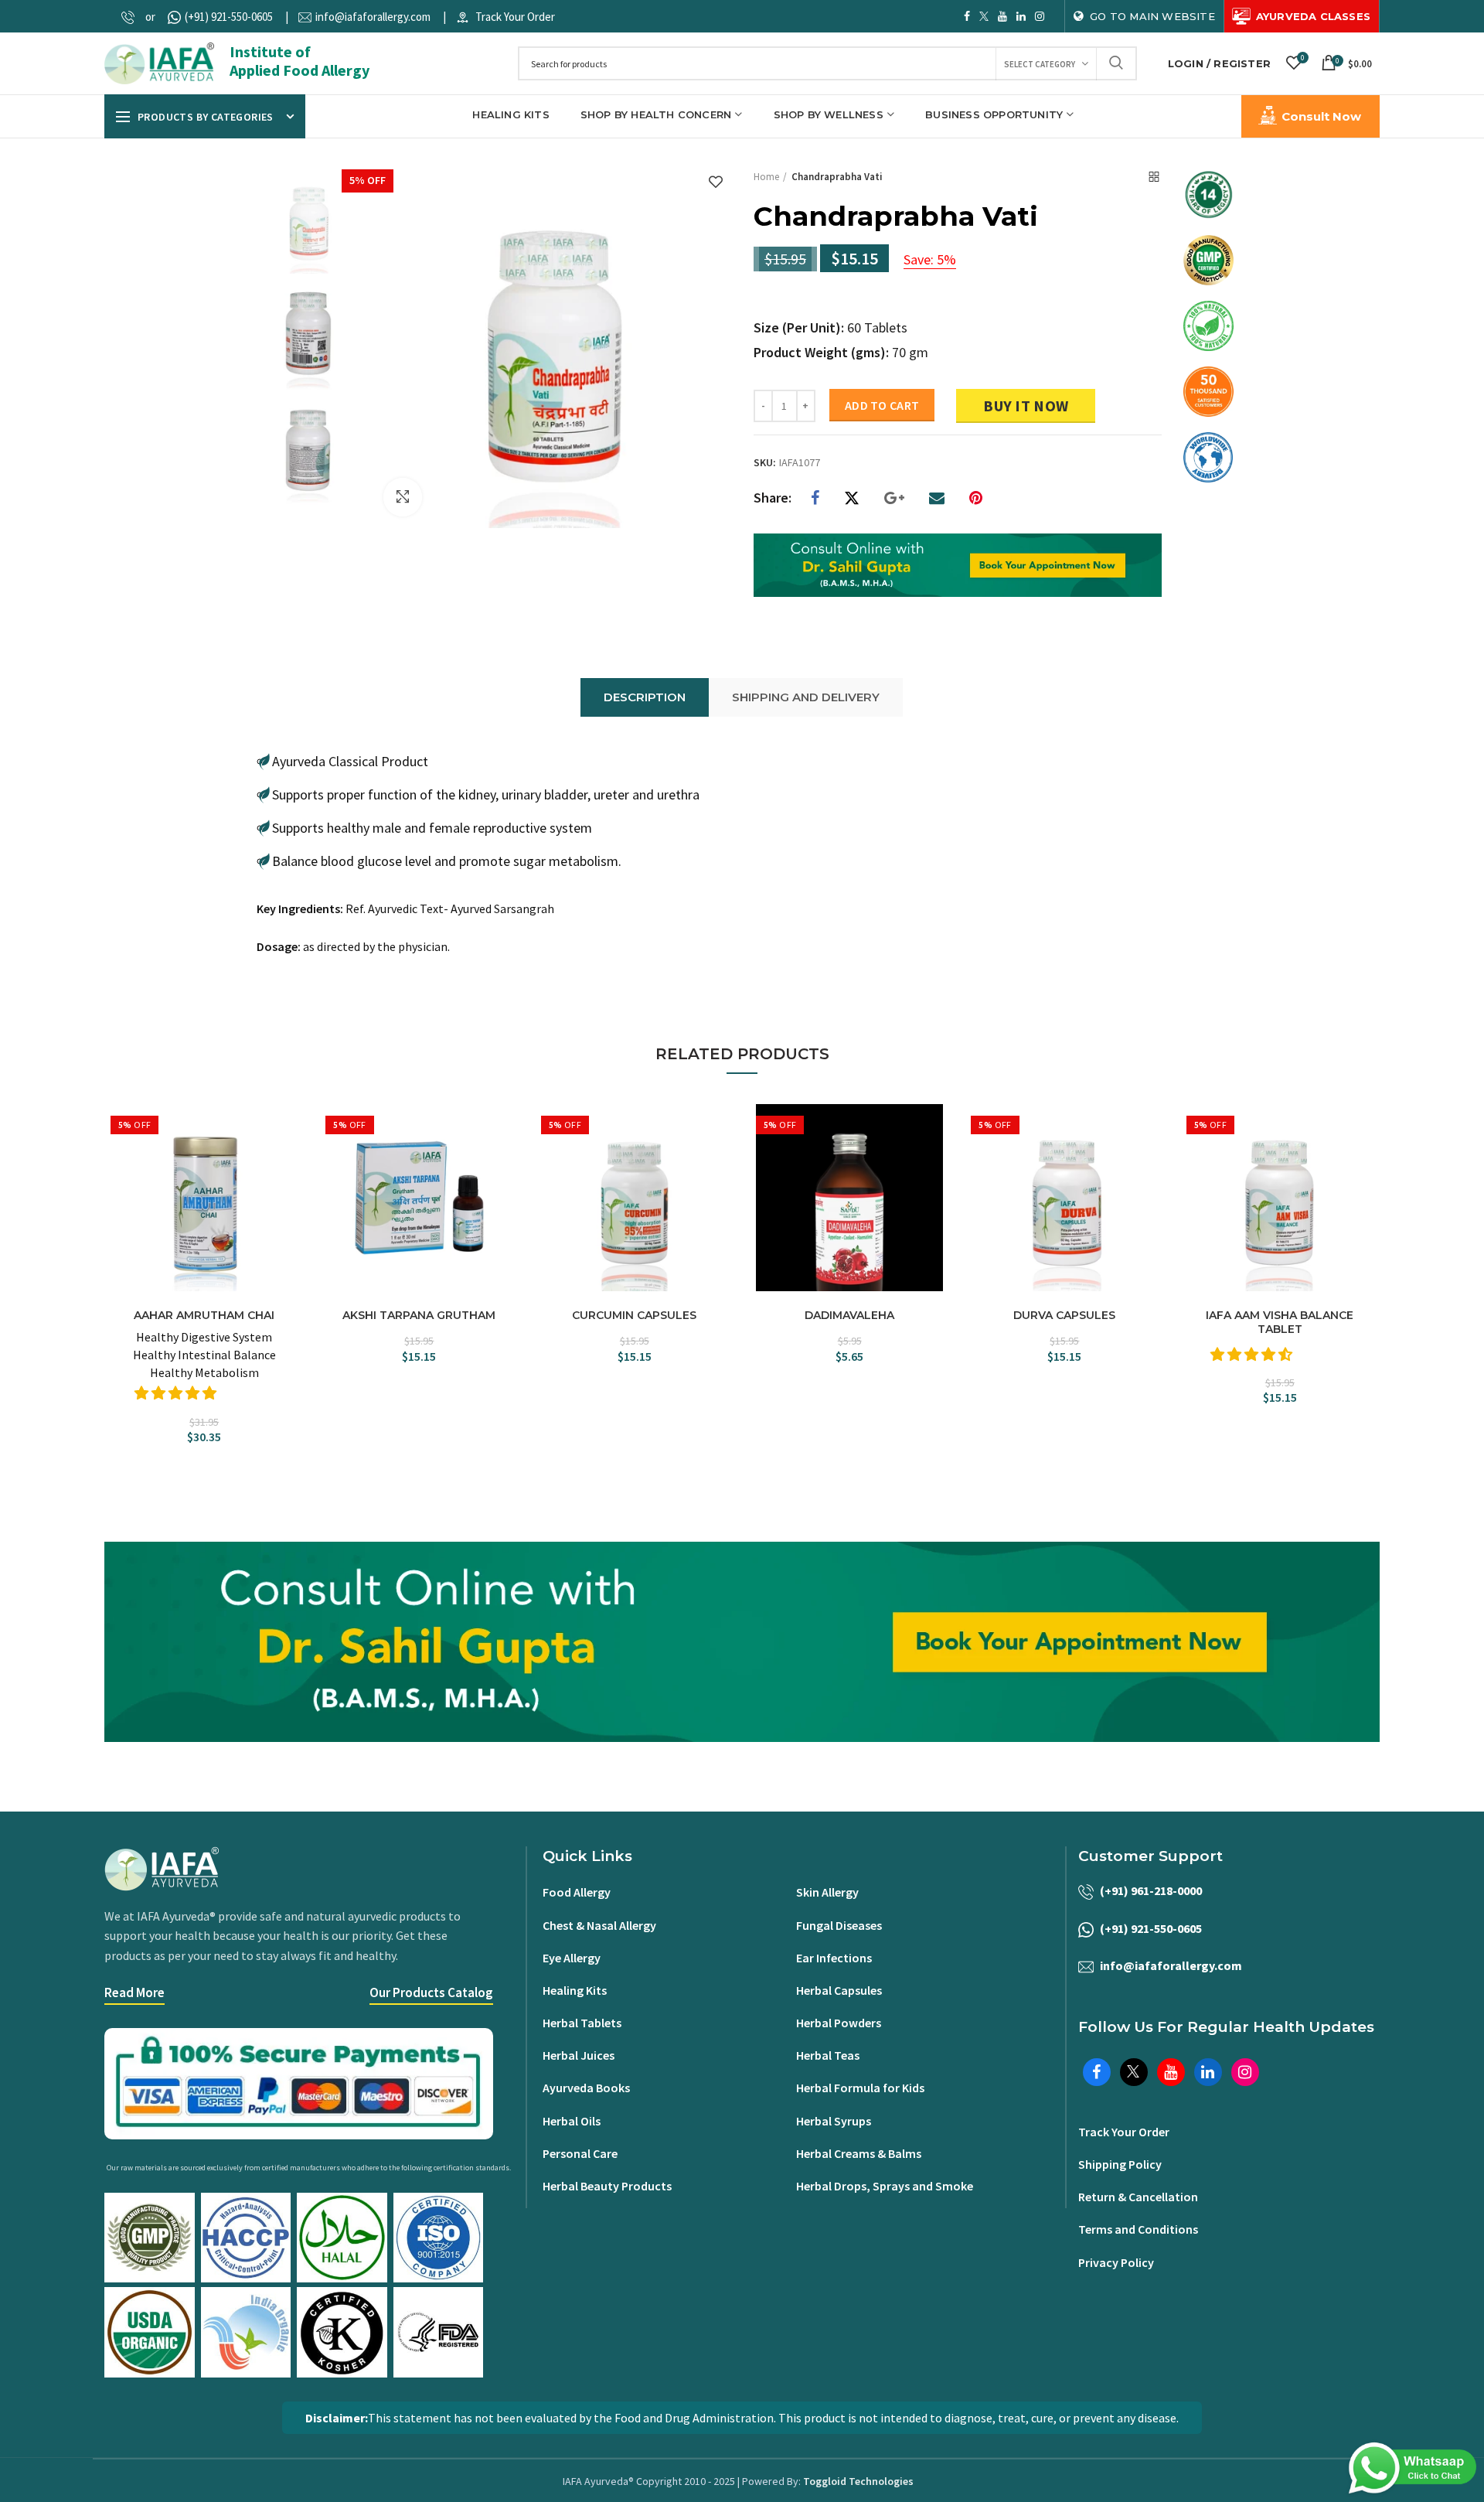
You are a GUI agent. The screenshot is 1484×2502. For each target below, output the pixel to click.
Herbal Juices (579, 2055)
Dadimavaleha (849, 1315)
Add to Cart (882, 405)
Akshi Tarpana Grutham (419, 1315)
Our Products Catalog (431, 1992)
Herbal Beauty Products (607, 2186)
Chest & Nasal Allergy (599, 1925)
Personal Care (580, 2153)
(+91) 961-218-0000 (1151, 1890)
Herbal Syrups (834, 2121)
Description (645, 697)
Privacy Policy (1116, 2262)
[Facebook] (815, 498)
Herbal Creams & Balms (859, 2153)
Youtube (1002, 16)
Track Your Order (515, 17)
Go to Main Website (1152, 16)
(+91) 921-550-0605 (229, 17)
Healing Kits (575, 1990)
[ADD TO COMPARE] (290, 1152)
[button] (177, 1393)
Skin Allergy (827, 1892)
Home (766, 177)
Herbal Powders (839, 2023)
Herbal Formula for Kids (860, 2088)
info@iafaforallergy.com (373, 17)
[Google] (894, 498)
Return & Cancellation (1138, 2197)
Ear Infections (834, 1958)
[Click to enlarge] (403, 497)
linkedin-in (1021, 16)
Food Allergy (577, 1892)
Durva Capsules (1064, 1315)
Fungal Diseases (839, 1925)
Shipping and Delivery (806, 697)
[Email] (937, 498)
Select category (1040, 64)
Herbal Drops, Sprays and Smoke (885, 2186)
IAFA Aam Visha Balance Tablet (1280, 1322)
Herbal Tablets (582, 2023)
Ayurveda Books (586, 2088)
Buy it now (1026, 406)
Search (1116, 63)
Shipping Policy (1120, 2164)
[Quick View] (290, 1179)
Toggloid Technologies (858, 2481)
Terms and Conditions (1138, 2229)
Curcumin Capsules (634, 1315)
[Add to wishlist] (716, 183)
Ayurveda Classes (1313, 16)
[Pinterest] (976, 498)
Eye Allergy (572, 1958)
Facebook (967, 16)
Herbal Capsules (839, 1990)
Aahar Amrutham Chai (204, 1315)
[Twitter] (852, 498)
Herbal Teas (828, 2055)
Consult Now (1321, 116)
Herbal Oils (572, 2121)
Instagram (1040, 16)
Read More (134, 1992)
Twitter (984, 16)
